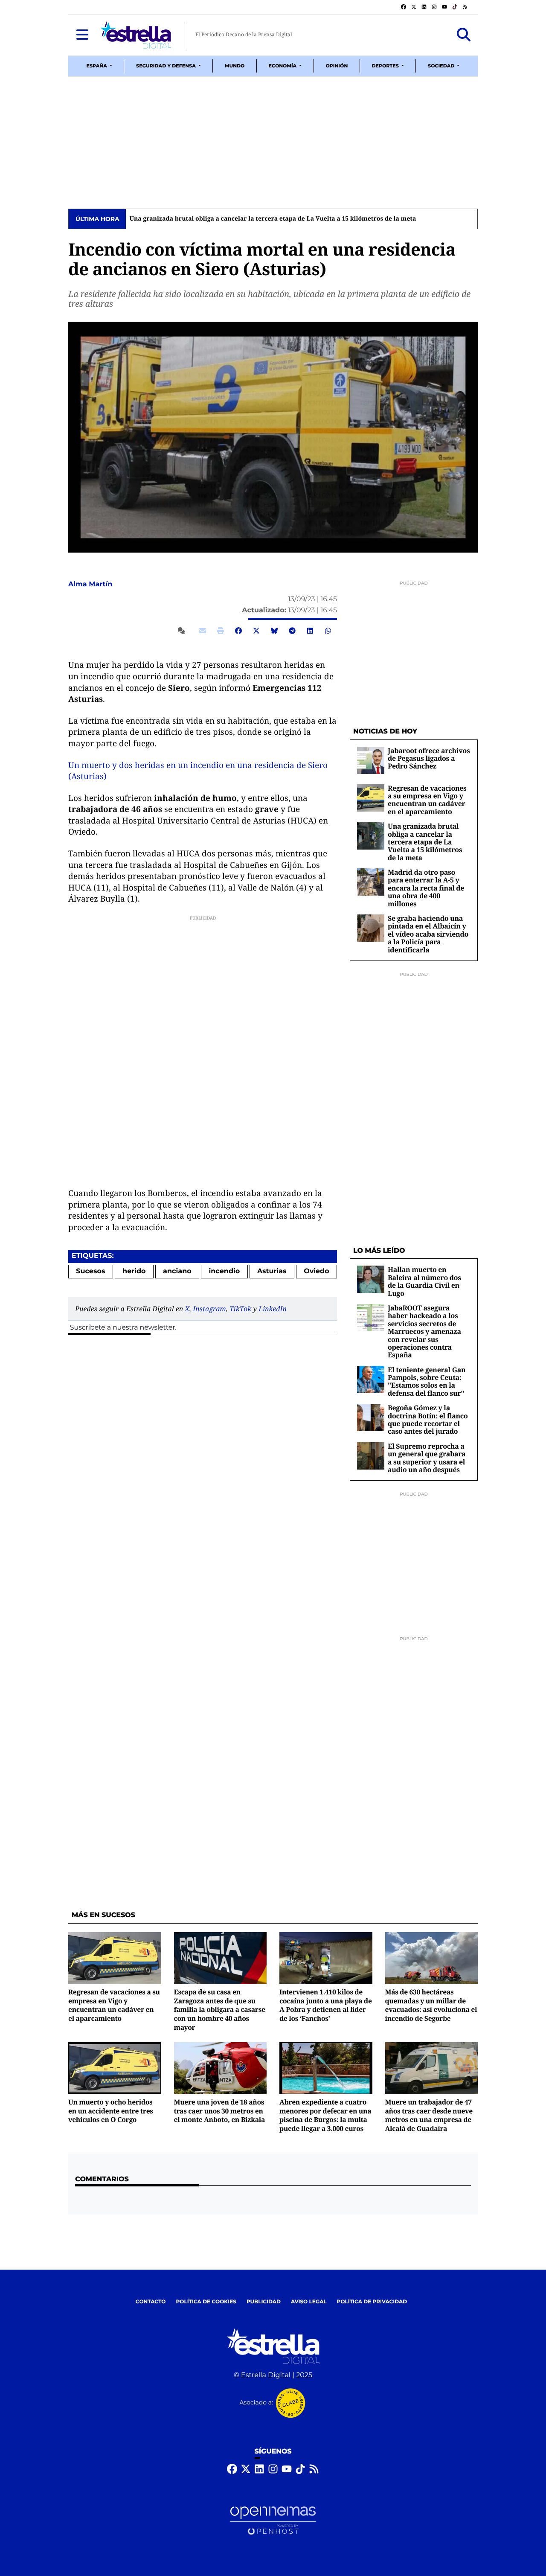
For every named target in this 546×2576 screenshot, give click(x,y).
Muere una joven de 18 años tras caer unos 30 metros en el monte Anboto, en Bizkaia (220, 2111)
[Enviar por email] (203, 631)
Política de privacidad (372, 2302)
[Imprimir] (221, 631)
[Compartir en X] (256, 631)
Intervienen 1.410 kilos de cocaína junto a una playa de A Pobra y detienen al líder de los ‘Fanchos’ (326, 2005)
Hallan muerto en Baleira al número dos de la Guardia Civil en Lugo (424, 1281)
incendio (224, 1271)
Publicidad (264, 2302)
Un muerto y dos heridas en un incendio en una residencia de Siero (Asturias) (198, 771)
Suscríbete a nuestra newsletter (122, 1328)
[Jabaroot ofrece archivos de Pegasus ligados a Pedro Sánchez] (371, 760)
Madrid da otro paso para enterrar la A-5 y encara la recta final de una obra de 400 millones (426, 888)
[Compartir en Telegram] (292, 631)
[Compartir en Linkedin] (310, 631)
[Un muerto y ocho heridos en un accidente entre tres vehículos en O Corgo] (115, 2068)
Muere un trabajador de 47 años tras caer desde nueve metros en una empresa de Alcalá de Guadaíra (429, 2115)
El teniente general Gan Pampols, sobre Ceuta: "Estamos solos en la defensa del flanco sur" (427, 1381)
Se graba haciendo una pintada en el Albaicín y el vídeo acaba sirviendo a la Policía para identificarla (428, 934)
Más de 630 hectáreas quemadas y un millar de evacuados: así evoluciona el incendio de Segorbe (431, 2005)
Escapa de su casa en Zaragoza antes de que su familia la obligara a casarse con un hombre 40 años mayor (220, 2010)
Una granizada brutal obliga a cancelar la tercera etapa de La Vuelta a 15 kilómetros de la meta (273, 219)
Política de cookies (206, 2302)
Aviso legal (309, 2302)
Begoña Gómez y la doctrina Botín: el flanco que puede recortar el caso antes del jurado (428, 1419)
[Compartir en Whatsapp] (328, 631)
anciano (177, 1271)
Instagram (209, 1309)
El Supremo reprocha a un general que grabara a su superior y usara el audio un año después (427, 1458)
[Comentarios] (183, 631)
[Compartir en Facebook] (238, 631)
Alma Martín (91, 584)
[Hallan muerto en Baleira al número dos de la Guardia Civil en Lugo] (371, 1279)
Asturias (272, 1271)
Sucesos (90, 1271)
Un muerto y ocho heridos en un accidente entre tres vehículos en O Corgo (111, 2111)
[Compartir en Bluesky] (274, 631)
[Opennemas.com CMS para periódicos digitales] (273, 2521)
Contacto (151, 2302)
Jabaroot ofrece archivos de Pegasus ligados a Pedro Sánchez (429, 758)
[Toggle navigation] (82, 35)
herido (134, 1271)
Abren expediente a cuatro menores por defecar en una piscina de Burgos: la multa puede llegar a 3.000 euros (325, 2115)
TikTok (240, 1309)
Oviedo (317, 1271)
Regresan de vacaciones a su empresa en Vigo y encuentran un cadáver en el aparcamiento (427, 800)
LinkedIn (273, 1309)
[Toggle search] (464, 35)
